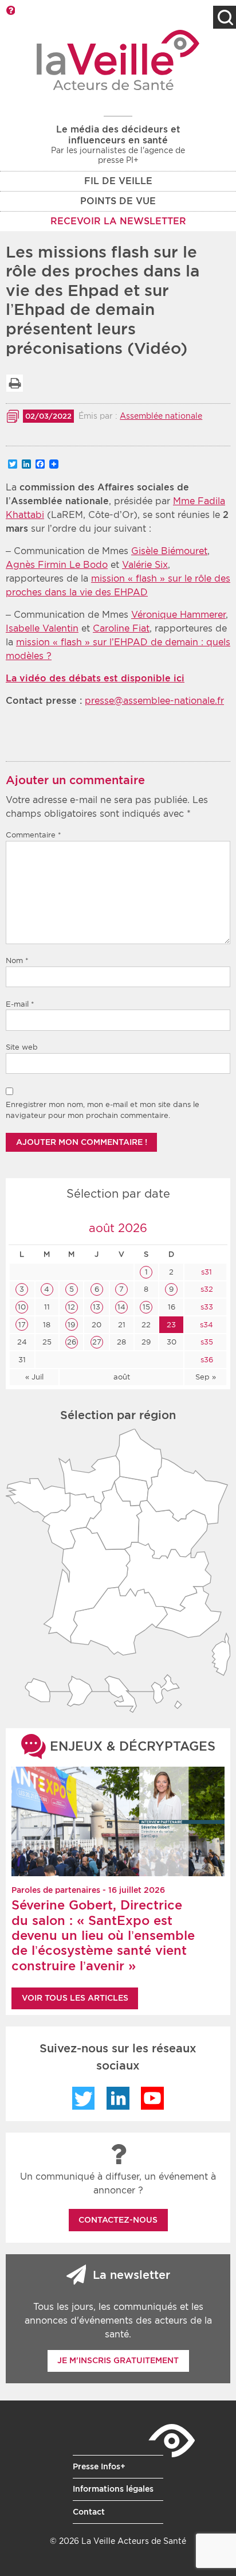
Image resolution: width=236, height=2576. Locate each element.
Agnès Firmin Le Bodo (57, 565)
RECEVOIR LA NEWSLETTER (118, 221)
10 (22, 1307)
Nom (17, 960)
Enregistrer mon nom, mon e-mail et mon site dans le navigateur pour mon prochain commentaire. (103, 1110)
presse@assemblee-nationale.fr (154, 701)
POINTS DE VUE (118, 201)
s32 (206, 1289)
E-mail (20, 1004)
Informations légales (113, 2489)
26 (72, 1342)
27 (97, 1342)
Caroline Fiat (121, 628)
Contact (89, 2512)
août (122, 1377)
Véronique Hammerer (178, 615)
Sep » (206, 1377)
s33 (206, 1307)
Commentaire (34, 835)
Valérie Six (145, 565)
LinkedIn (118, 2098)
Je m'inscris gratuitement (118, 2360)
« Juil (34, 1377)
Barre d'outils (10, 10)
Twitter (84, 2098)
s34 (205, 1325)
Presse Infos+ (99, 2466)
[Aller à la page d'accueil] (118, 60)
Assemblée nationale (161, 416)
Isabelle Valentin (42, 628)
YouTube (152, 2098)
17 (22, 1325)
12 (71, 1307)
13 (97, 1307)
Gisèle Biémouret (169, 551)
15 (146, 1307)
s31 (205, 1272)
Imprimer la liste (14, 383)
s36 (206, 1360)
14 (121, 1307)
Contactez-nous (118, 2220)
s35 (206, 1342)
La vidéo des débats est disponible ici (95, 678)
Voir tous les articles (75, 1998)
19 (71, 1325)
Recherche (225, 17)
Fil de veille (118, 181)
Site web (22, 1047)
